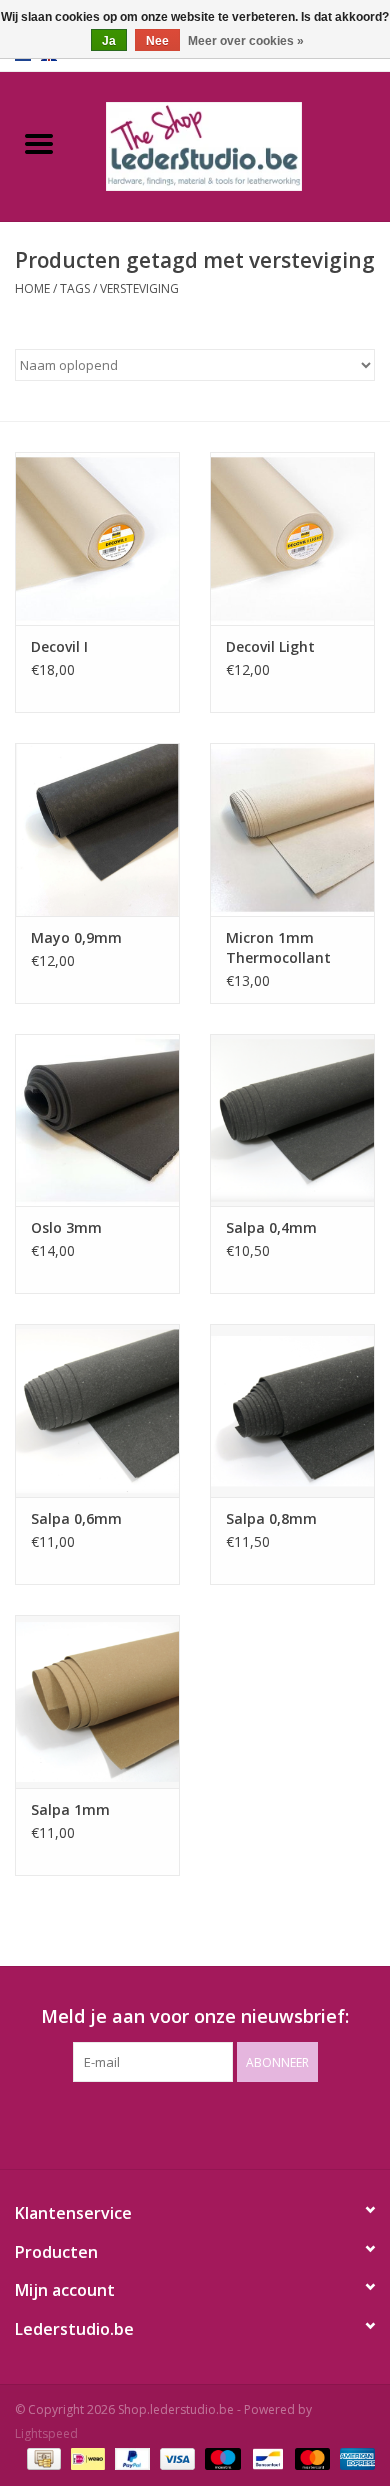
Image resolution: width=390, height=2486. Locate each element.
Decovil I (59, 646)
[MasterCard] (310, 2458)
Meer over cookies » (246, 41)
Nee (157, 41)
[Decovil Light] (292, 538)
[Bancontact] (266, 2458)
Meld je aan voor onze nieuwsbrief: (195, 2016)
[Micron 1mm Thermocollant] (292, 829)
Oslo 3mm (66, 1227)
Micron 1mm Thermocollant (278, 947)
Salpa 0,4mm (271, 1227)
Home (32, 288)
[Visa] (175, 2458)
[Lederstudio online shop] (234, 144)
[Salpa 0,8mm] (292, 1410)
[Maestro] (220, 2458)
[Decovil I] (97, 538)
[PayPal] (130, 2458)
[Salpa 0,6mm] (97, 1410)
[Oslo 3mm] (97, 1120)
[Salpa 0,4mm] (292, 1120)
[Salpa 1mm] (97, 1701)
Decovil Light (270, 646)
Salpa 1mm (70, 1809)
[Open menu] (39, 143)
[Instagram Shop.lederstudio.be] (213, 2123)
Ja (109, 41)
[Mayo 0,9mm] (97, 829)
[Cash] (42, 2458)
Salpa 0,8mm (271, 1518)
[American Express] (354, 2458)
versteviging (139, 288)
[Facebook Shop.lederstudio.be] (177, 2123)
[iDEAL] (86, 2458)
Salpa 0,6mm (76, 1518)
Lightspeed (46, 2433)
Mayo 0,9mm (76, 937)
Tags (75, 288)
